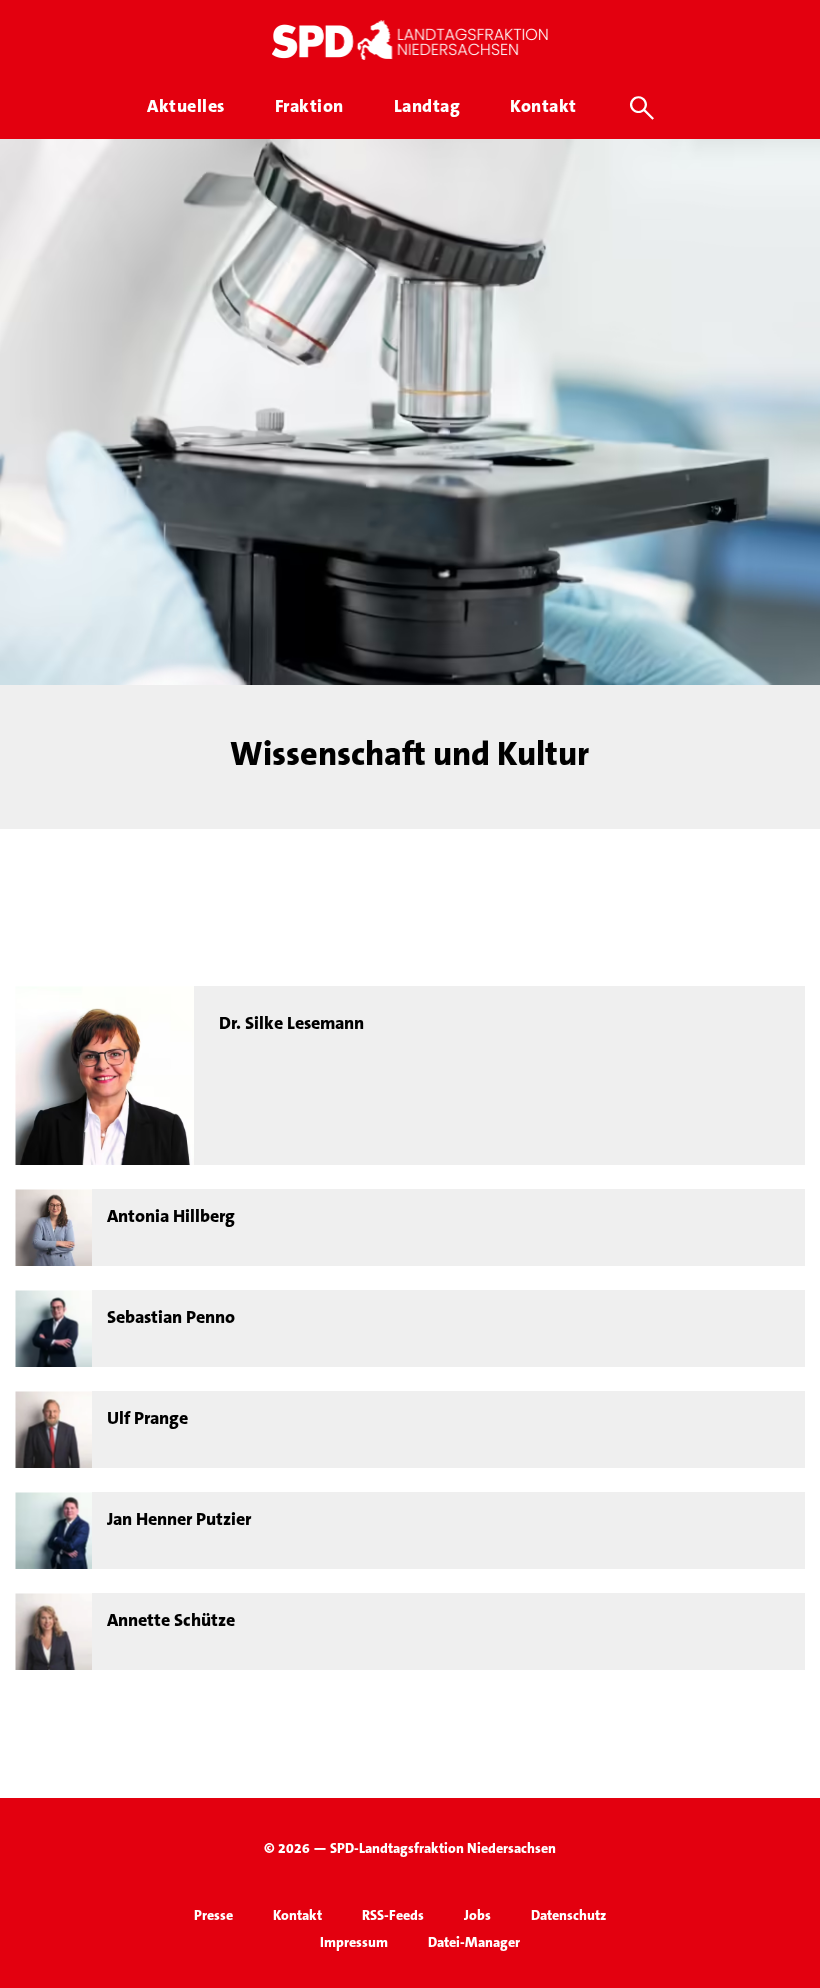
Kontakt (297, 1915)
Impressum (354, 1942)
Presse (213, 1915)
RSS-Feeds (393, 1915)
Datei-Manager (474, 1942)
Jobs (477, 1915)
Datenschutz (568, 1915)
